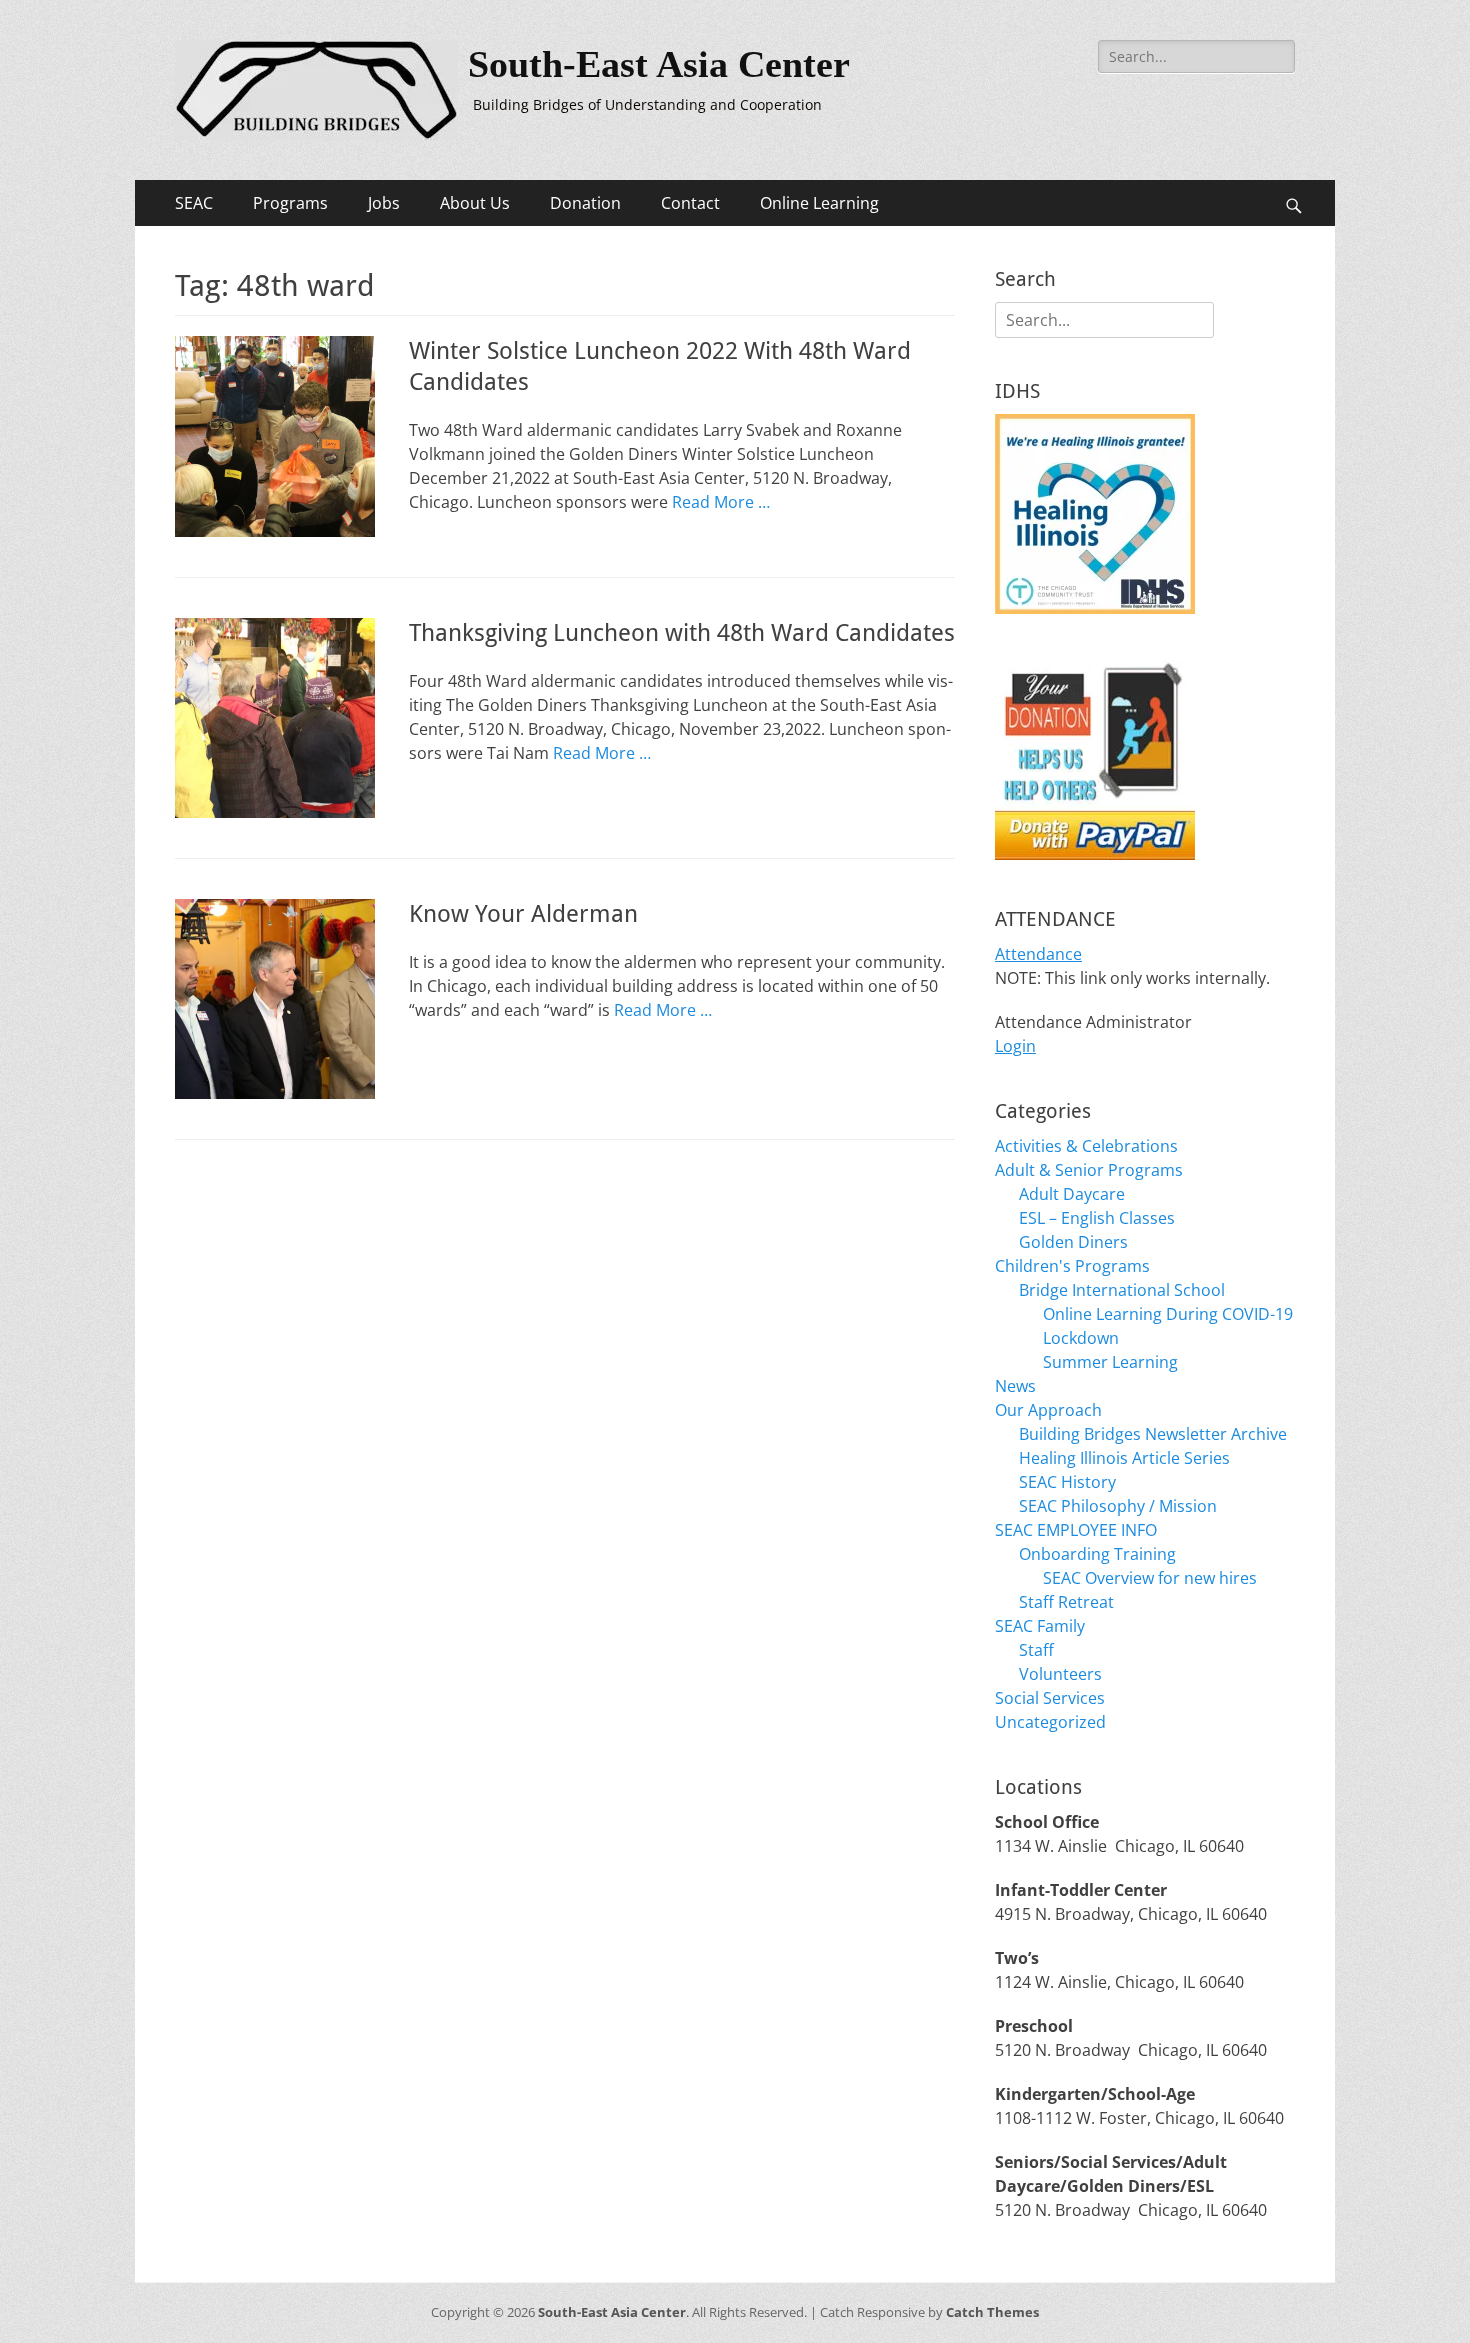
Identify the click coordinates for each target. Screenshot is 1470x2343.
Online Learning (819, 203)
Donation (585, 203)
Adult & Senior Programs (1089, 1170)
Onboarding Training (1097, 1554)
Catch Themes (992, 2312)
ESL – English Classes (1097, 1218)
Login (1015, 1046)
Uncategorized (1050, 1722)
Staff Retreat (1066, 1602)
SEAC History (1067, 1482)
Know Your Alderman (523, 914)
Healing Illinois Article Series (1124, 1458)
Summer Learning (1110, 1362)
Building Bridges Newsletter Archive (1153, 1434)
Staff (1036, 1650)
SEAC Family (1040, 1626)
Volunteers (1060, 1674)
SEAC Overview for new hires (1150, 1578)
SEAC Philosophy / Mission (1118, 1506)
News (1015, 1386)
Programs (290, 203)
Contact (690, 203)
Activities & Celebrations (1086, 1146)
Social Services (1050, 1698)
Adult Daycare (1072, 1194)
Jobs (384, 203)
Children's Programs (1072, 1266)
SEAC (194, 203)
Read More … (721, 502)
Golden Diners (1073, 1242)
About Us (475, 203)
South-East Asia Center (659, 64)
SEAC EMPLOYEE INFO (1076, 1530)
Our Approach (1048, 1410)
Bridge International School (1122, 1290)
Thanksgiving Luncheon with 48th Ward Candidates (682, 633)
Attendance (1038, 954)
